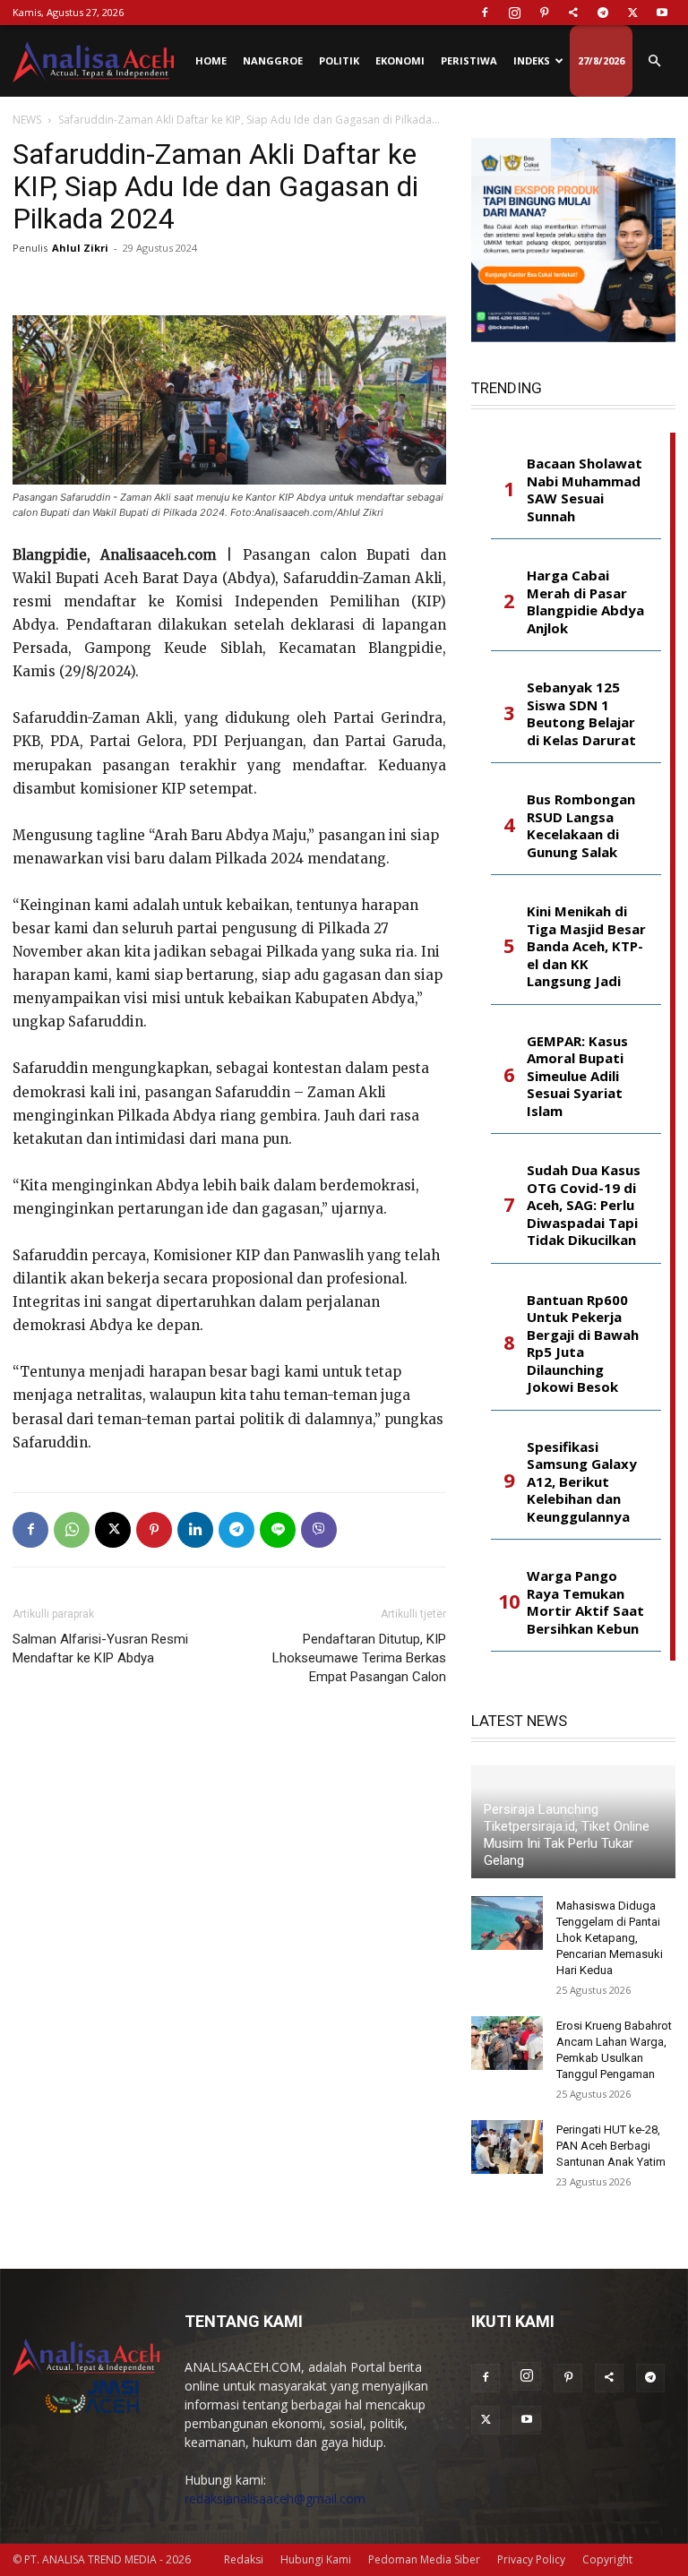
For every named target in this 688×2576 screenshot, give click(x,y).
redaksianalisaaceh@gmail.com (275, 2499)
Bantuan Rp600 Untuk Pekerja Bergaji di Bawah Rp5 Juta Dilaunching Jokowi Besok (583, 1344)
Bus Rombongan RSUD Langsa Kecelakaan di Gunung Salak (581, 826)
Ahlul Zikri (80, 248)
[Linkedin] (195, 1530)
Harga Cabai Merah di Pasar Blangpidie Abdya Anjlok (585, 602)
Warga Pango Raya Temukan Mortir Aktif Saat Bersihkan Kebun (585, 1602)
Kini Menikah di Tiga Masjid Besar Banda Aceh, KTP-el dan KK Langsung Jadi (586, 946)
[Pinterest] (544, 13)
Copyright (607, 2559)
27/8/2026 (601, 60)
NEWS (27, 120)
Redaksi (244, 2559)
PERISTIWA (469, 60)
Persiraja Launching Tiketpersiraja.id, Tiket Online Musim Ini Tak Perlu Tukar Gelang (567, 1835)
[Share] (573, 13)
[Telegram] (603, 13)
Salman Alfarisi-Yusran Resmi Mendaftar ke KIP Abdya (100, 1649)
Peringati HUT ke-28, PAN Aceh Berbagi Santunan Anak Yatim (611, 2146)
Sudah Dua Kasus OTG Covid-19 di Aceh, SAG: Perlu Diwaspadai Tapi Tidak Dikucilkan (584, 1205)
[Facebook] (485, 13)
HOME (211, 60)
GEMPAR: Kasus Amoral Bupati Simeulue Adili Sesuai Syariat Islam (577, 1076)
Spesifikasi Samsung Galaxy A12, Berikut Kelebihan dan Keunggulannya (582, 1482)
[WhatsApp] (72, 1530)
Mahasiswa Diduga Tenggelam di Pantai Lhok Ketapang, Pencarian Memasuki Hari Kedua (610, 1938)
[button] (654, 61)
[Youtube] (662, 13)
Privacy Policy (531, 2559)
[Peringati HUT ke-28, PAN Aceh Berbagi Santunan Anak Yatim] (507, 2147)
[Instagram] (514, 13)
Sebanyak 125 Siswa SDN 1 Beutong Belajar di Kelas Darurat (581, 714)
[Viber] (319, 1530)
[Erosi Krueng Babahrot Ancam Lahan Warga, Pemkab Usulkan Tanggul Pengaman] (507, 2043)
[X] (632, 13)
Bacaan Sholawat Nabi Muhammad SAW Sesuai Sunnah (585, 490)
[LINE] (278, 1530)
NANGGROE (273, 60)
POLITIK (339, 60)
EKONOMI (400, 60)
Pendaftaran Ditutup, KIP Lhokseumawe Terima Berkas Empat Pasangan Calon (359, 1658)
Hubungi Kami (316, 2559)
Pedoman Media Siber (424, 2559)
